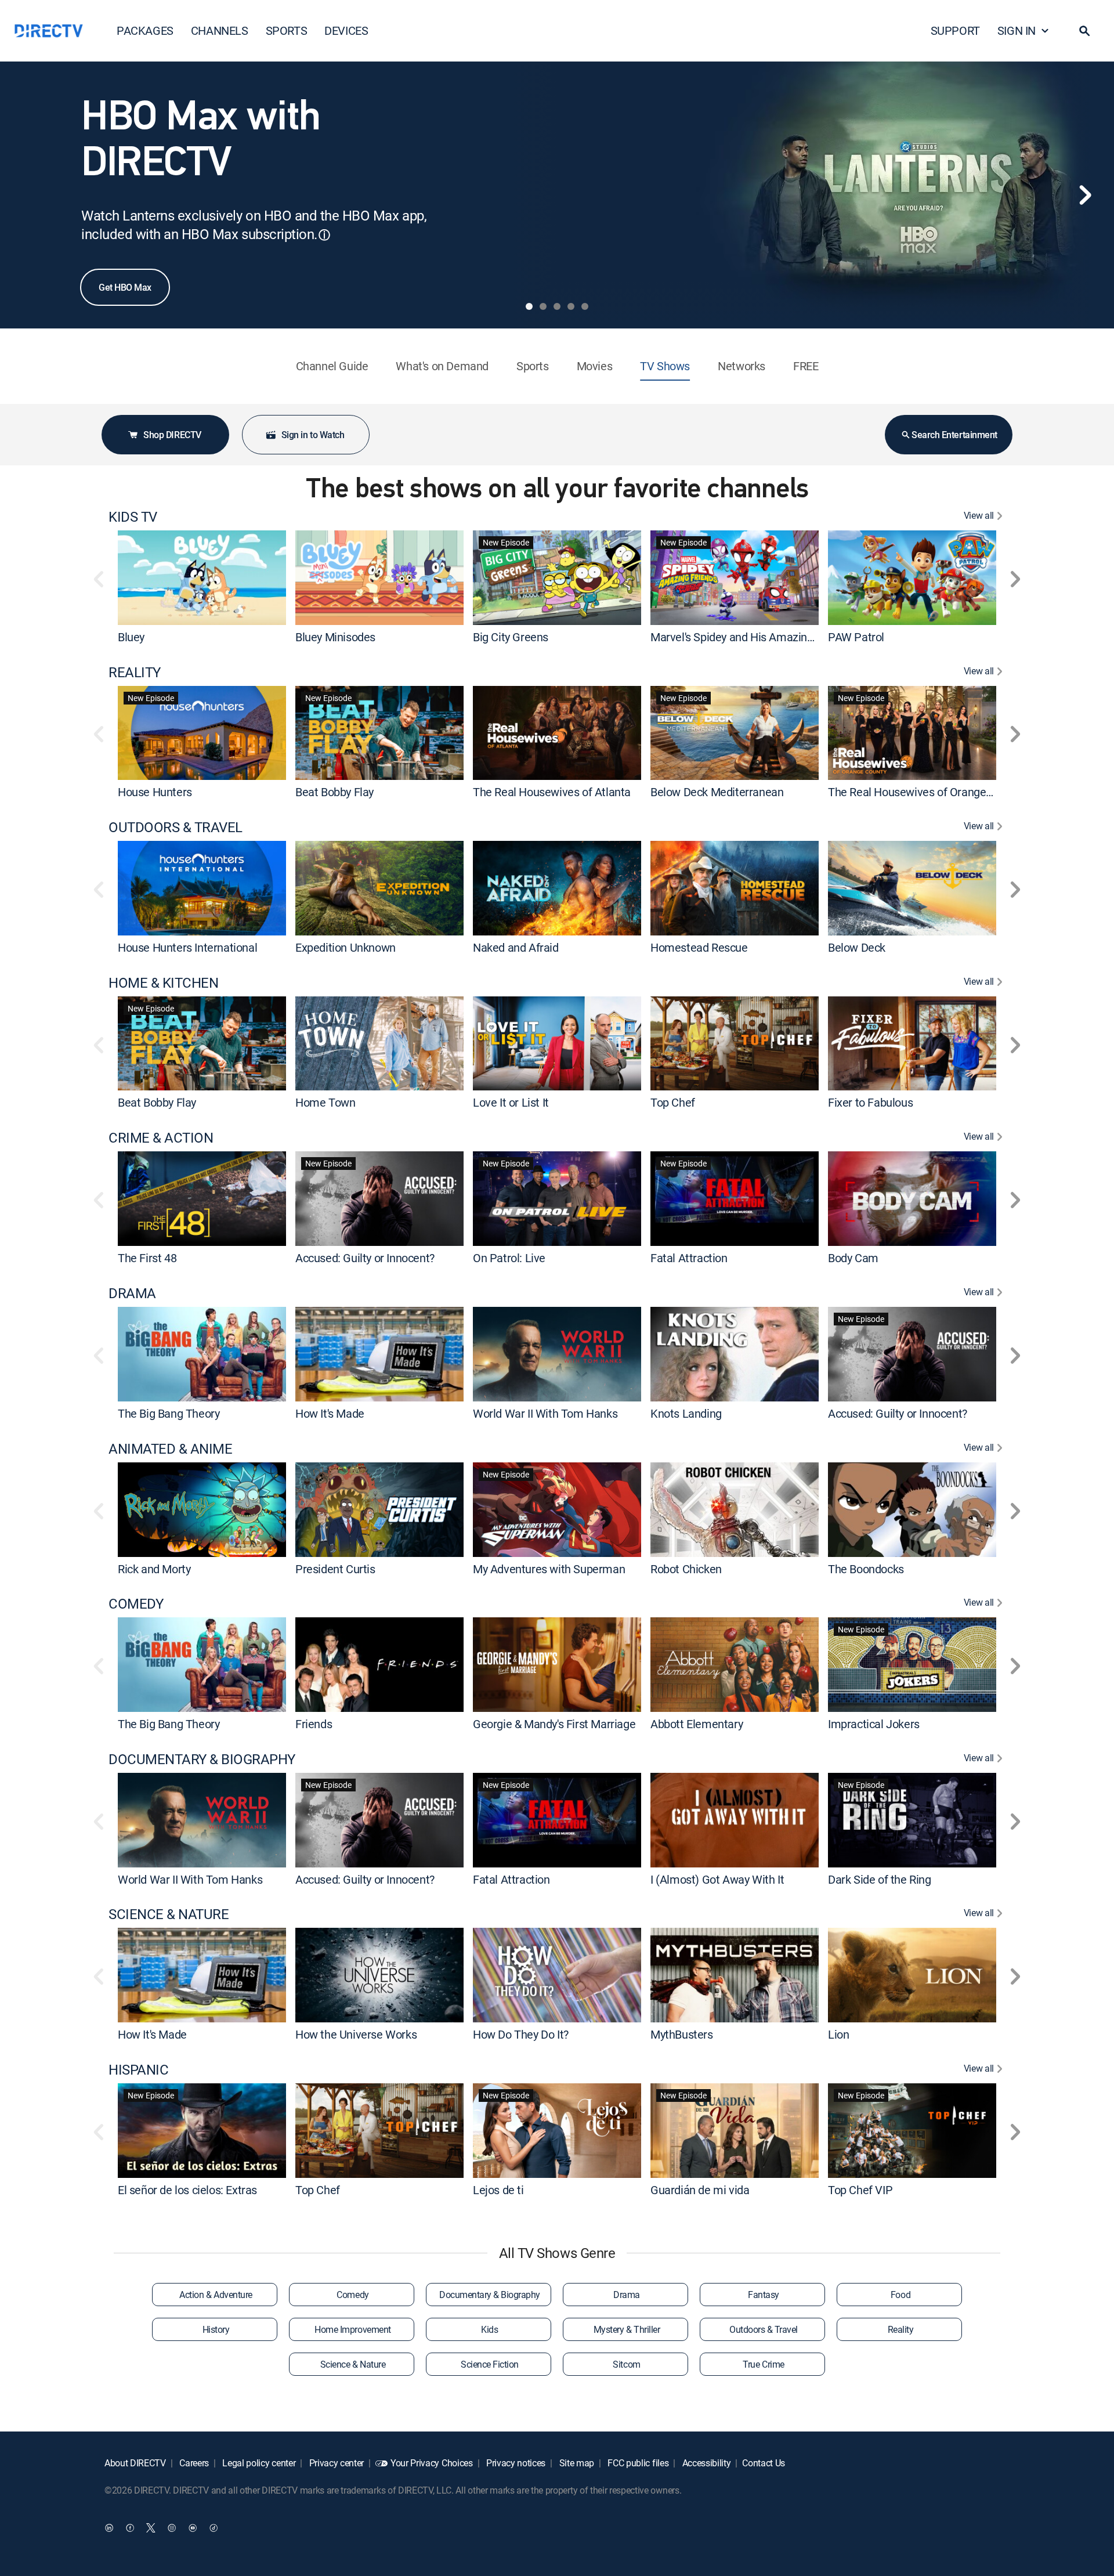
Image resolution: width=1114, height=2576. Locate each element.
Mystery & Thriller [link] (627, 2329)
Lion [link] (838, 2034)
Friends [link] (314, 1724)
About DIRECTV (135, 2463)
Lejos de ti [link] (498, 2190)
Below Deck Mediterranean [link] (717, 792)
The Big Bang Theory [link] (169, 1413)
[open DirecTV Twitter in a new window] (151, 2527)
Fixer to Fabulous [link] (870, 1102)
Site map (576, 2463)
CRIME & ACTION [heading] (161, 1138)
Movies (595, 366)
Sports (533, 366)
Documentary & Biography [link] (490, 2295)
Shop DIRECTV (172, 435)
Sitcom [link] (626, 2364)
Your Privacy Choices (432, 2463)
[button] (1084, 31)
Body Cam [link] (853, 1258)
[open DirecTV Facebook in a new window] (130, 2527)
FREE (806, 366)
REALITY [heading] (135, 672)
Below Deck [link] (857, 947)
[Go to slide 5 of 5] (585, 306)
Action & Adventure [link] (216, 2295)
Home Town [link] (325, 1102)
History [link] (216, 2329)
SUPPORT (955, 30)
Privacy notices (515, 2463)
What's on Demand (442, 366)
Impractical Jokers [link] (874, 1724)
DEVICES (346, 30)
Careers (193, 2463)
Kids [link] (489, 2329)
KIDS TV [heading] (133, 517)
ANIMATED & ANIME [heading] (170, 1449)
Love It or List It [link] (511, 1102)
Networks (742, 366)
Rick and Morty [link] (154, 1568)
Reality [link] (901, 2329)
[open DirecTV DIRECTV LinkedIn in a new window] (109, 2527)
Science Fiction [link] (490, 2364)
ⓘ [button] (324, 235)
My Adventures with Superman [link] (549, 1568)
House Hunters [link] (155, 792)
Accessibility (706, 2463)
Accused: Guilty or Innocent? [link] (365, 1258)
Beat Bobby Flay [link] (334, 792)
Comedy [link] (352, 2295)
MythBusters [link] (682, 2034)
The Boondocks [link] (866, 1568)
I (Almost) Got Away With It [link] (717, 1879)
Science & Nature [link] (353, 2364)
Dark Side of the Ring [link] (880, 1879)
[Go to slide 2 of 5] (543, 306)
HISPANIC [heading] (138, 2070)
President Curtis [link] (335, 1568)
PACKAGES (145, 30)
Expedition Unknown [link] (346, 947)
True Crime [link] (763, 2364)
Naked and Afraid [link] (516, 947)
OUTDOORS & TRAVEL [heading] (176, 827)
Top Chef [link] (673, 1102)
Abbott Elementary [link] (697, 1724)
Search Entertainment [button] (954, 435)
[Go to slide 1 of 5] (529, 306)
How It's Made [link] (330, 1413)
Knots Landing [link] (686, 1413)
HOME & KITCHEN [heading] (163, 983)
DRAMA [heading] (132, 1293)
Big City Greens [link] (511, 637)
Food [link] (900, 2295)
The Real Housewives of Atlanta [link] (552, 792)
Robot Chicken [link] (686, 1568)
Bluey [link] (131, 637)
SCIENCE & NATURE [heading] (169, 1914)
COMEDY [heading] (136, 1604)
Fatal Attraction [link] (689, 1258)
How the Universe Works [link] (356, 2034)
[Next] (1085, 195)
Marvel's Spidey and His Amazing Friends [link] (751, 637)
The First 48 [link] (147, 1258)
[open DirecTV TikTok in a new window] (214, 2527)
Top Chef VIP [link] (860, 2190)
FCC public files (637, 2463)
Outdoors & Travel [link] (764, 2329)
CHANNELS (220, 30)
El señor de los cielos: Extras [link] (187, 2190)
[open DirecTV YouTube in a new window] (193, 2527)
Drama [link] (627, 2295)
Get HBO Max (125, 287)
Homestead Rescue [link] (699, 947)
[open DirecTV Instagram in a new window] (172, 2527)
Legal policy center (258, 2463)
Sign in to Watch (313, 435)
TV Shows (665, 366)
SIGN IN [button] (1017, 30)
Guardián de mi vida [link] (700, 2190)
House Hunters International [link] (187, 947)
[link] (202, 577)
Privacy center (335, 2463)
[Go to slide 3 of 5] (557, 306)
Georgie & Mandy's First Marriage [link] (554, 1724)
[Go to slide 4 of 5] (571, 306)
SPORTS (287, 30)
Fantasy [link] (764, 2295)
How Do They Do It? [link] (521, 2034)
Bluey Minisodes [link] (335, 637)
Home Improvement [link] (352, 2329)
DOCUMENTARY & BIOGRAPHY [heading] (202, 1759)
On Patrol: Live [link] (509, 1258)
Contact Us (764, 2463)
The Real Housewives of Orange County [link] (926, 792)
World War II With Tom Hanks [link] (545, 1413)
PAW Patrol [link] (856, 637)
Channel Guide (332, 366)
